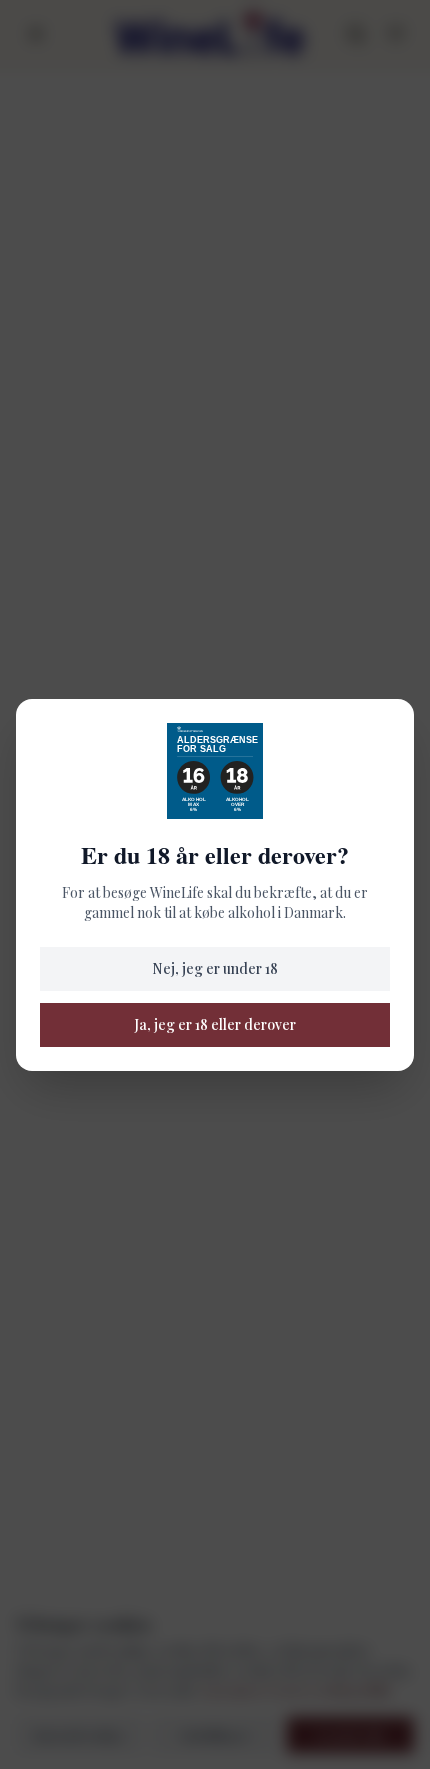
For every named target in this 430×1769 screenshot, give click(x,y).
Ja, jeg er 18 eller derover (215, 1024)
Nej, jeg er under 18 (215, 968)
